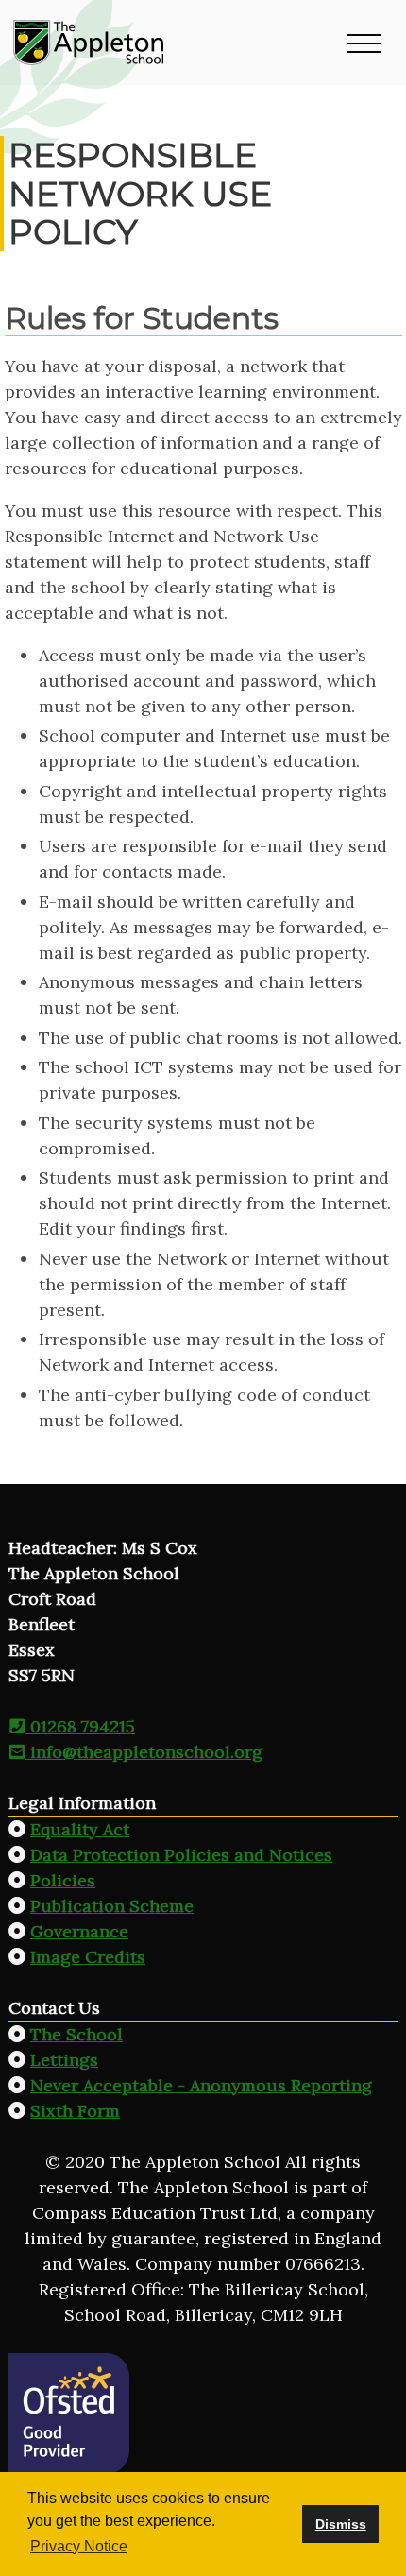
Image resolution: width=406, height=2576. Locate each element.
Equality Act (80, 1829)
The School (76, 2034)
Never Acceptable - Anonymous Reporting (201, 2085)
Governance (79, 1931)
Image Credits (88, 1957)
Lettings (64, 2060)
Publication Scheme (112, 1906)
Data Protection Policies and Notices (181, 1855)
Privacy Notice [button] (79, 2546)
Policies (63, 1880)
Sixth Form (75, 2111)
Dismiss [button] (341, 2524)
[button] (364, 43)
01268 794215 (80, 1726)
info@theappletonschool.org (144, 1752)
